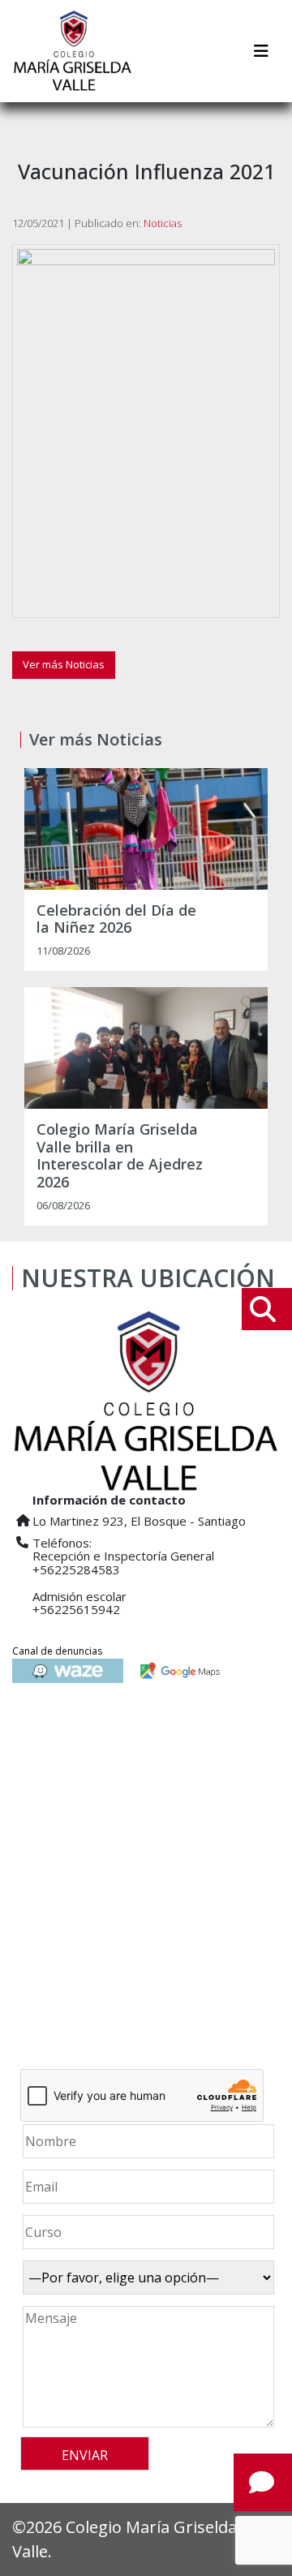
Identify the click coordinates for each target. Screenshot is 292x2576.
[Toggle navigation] (261, 51)
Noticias (163, 223)
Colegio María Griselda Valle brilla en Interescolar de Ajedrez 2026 (120, 1156)
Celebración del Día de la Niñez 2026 (116, 919)
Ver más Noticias (64, 664)
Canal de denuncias (57, 1651)
